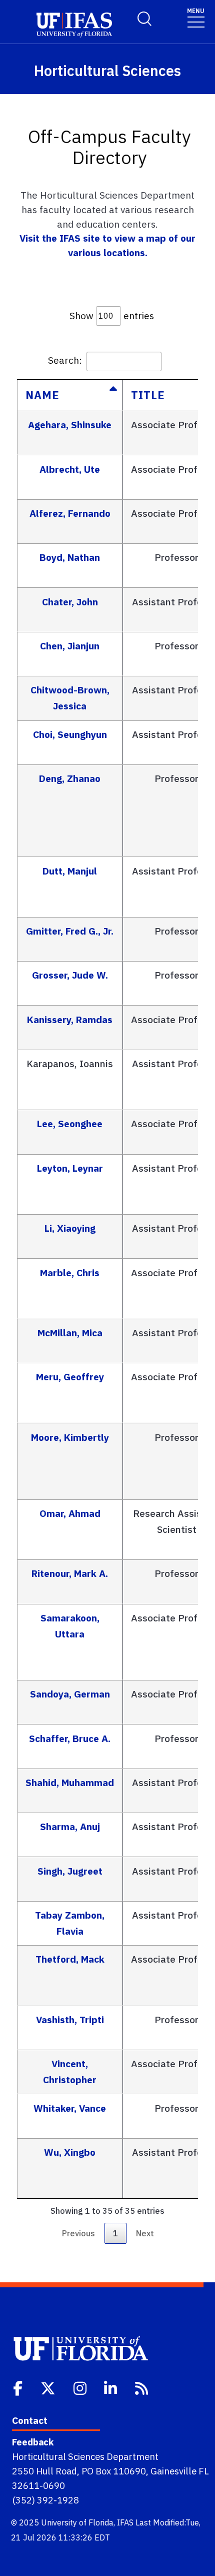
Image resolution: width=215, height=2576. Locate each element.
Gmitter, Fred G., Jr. (70, 931)
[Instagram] (81, 2387)
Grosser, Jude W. (70, 975)
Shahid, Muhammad (70, 1782)
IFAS (125, 2522)
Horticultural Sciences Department (85, 2456)
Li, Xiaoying (70, 1228)
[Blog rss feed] (142, 2387)
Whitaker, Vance (70, 2108)
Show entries (112, 315)
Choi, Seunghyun (70, 734)
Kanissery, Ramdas (70, 1019)
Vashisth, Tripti (70, 2019)
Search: (65, 360)
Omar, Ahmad (70, 1513)
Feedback (33, 2442)
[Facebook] (19, 2387)
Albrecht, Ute (70, 469)
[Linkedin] (111, 2387)
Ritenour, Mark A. (70, 1573)
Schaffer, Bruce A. (70, 1738)
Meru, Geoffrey (70, 1377)
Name (42, 395)
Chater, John (70, 602)
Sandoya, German (70, 1694)
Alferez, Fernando (70, 513)
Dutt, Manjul (70, 871)
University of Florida (77, 2522)
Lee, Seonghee (70, 1123)
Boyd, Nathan (70, 557)
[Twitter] (49, 2387)
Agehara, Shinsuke (70, 424)
